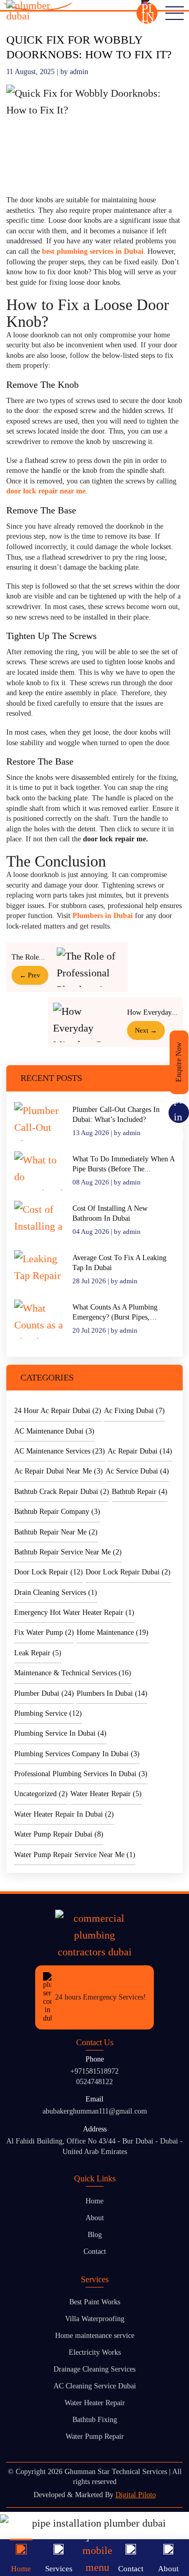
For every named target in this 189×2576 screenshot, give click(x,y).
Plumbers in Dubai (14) (112, 1693)
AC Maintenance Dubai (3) (54, 1431)
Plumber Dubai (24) (44, 1693)
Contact (95, 2252)
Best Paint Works (95, 2302)
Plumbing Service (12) (48, 1713)
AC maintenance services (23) (60, 1451)
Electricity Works (95, 2352)
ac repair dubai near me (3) (59, 1471)
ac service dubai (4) (137, 1471)
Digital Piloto (136, 2495)
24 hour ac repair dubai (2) (58, 1411)
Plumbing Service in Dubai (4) (60, 1733)
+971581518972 (94, 2071)
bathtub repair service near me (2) (68, 1552)
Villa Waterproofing (95, 2319)
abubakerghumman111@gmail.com (95, 2111)
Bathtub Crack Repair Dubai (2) (62, 1492)
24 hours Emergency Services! (101, 1997)
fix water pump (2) (44, 1632)
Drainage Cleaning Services (94, 2369)
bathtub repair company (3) (57, 1512)
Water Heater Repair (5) (106, 1794)
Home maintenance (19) (113, 1632)
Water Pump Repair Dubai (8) (59, 1834)
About (95, 2218)
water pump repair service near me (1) (75, 1855)
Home (94, 2201)
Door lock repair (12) (49, 1572)
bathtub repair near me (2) (56, 1532)
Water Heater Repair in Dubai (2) (64, 1814)
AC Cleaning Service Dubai (95, 2386)
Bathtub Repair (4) (140, 1492)
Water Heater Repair (95, 2403)
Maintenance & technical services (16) (73, 1673)
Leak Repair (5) (38, 1653)
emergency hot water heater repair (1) (74, 1612)
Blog (95, 2235)
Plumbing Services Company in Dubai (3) (77, 1754)
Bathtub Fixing (95, 2420)
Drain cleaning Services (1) (56, 1593)
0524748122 (94, 2082)
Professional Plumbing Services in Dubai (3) (81, 1774)
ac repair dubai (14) (140, 1451)
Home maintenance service (95, 2336)
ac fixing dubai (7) (134, 1411)
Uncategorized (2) (41, 1794)
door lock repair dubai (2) (128, 1572)
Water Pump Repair (95, 2436)
